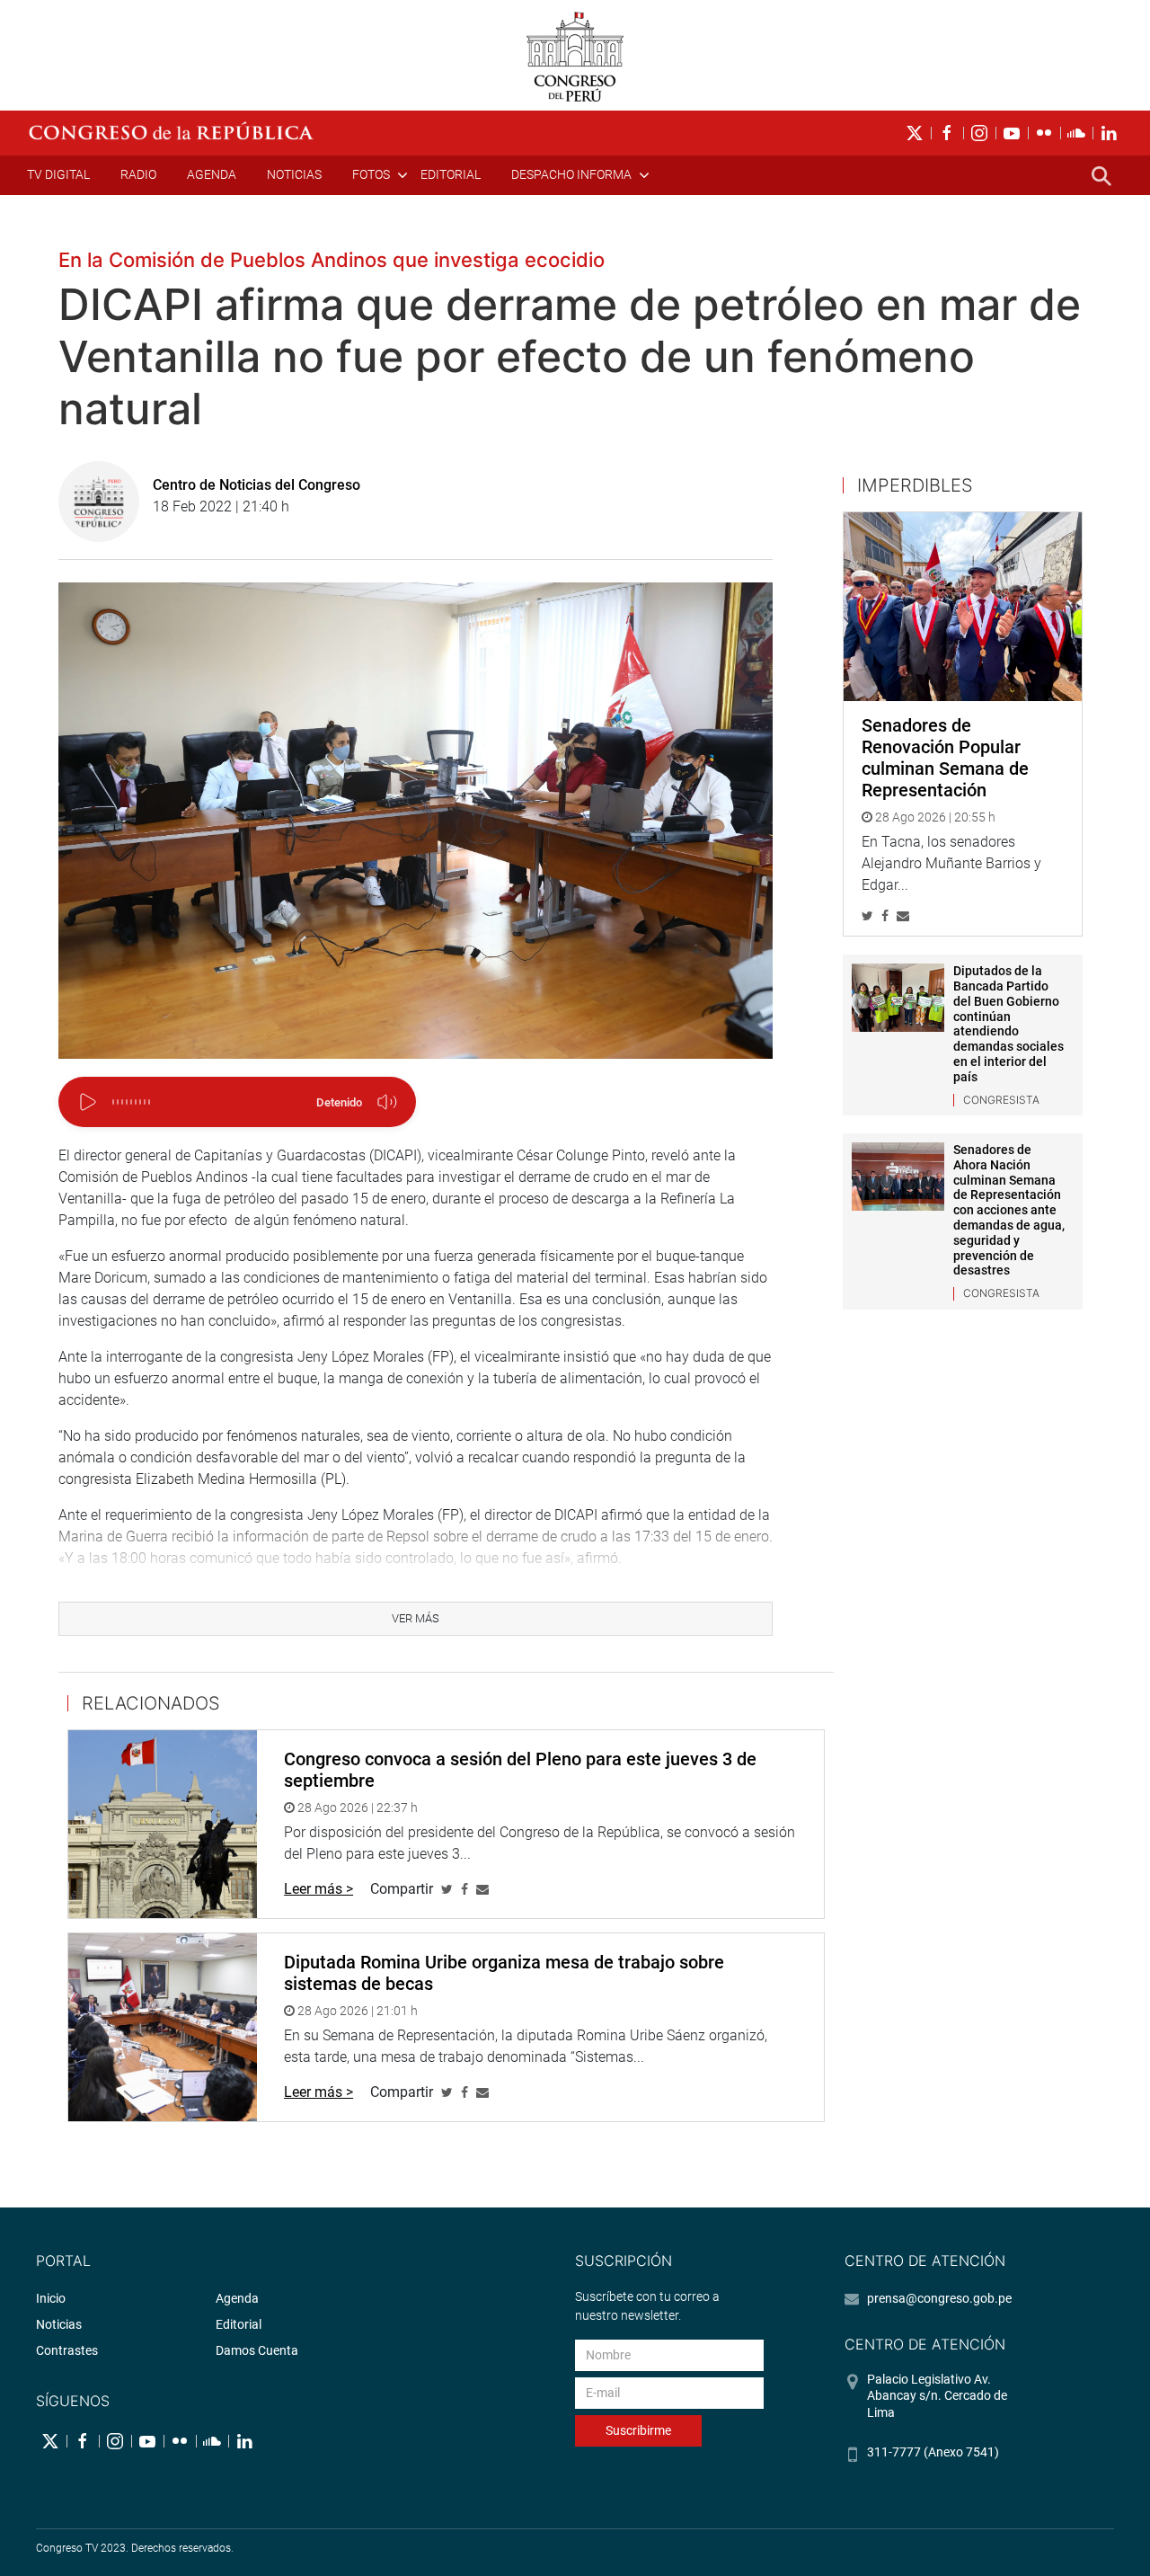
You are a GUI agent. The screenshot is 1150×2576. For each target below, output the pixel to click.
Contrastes (67, 2350)
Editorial (451, 174)
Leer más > (318, 1889)
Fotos (371, 174)
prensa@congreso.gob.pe (939, 2298)
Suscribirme (638, 2430)
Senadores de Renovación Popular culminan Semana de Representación (945, 758)
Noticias (294, 174)
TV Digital (58, 174)
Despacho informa (571, 174)
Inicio (51, 2298)
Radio (138, 174)
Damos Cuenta (257, 2350)
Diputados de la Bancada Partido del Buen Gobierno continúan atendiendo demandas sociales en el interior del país (1008, 1024)
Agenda (212, 174)
